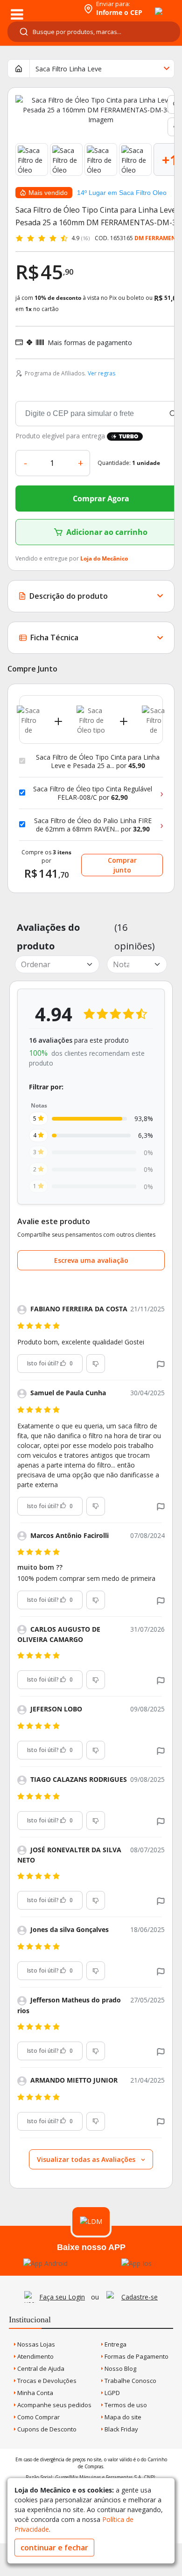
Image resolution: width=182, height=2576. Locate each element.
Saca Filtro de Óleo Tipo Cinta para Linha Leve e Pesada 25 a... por (98, 761)
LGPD (112, 2393)
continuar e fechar (54, 2548)
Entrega (115, 2344)
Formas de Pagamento (136, 2356)
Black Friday (121, 2429)
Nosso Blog (120, 2368)
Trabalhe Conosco (130, 2381)
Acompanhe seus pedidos (54, 2405)
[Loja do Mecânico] (40, 8)
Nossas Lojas (35, 2344)
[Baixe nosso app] (45, 2263)
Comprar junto (122, 865)
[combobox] (94, 32)
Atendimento (35, 2356)
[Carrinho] (150, 6)
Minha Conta (35, 2393)
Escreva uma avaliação (91, 1260)
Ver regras (101, 373)
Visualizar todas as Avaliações (87, 2159)
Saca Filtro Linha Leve (69, 69)
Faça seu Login (62, 2297)
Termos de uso (125, 2405)
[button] (161, 1363)
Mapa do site (122, 2417)
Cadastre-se (140, 2297)
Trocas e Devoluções (46, 2381)
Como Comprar (38, 2417)
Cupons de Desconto (46, 2429)
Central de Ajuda (40, 2368)
